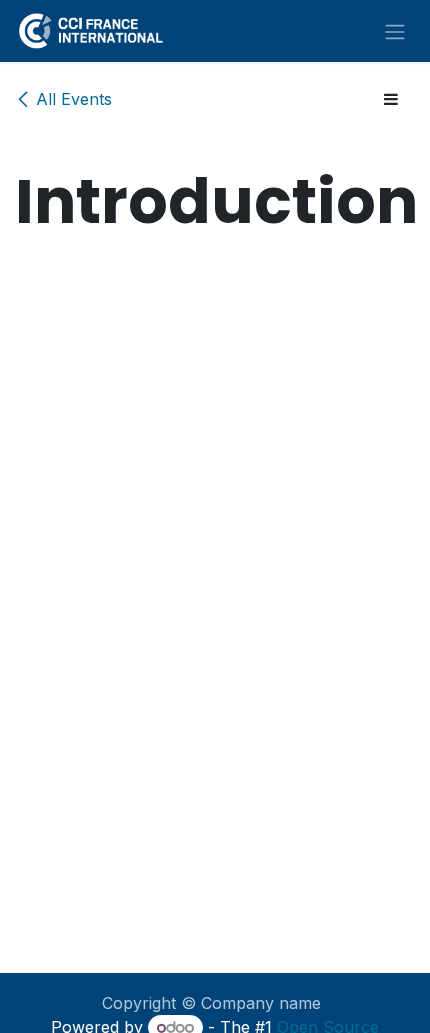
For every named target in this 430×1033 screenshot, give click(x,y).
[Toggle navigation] (395, 31)
